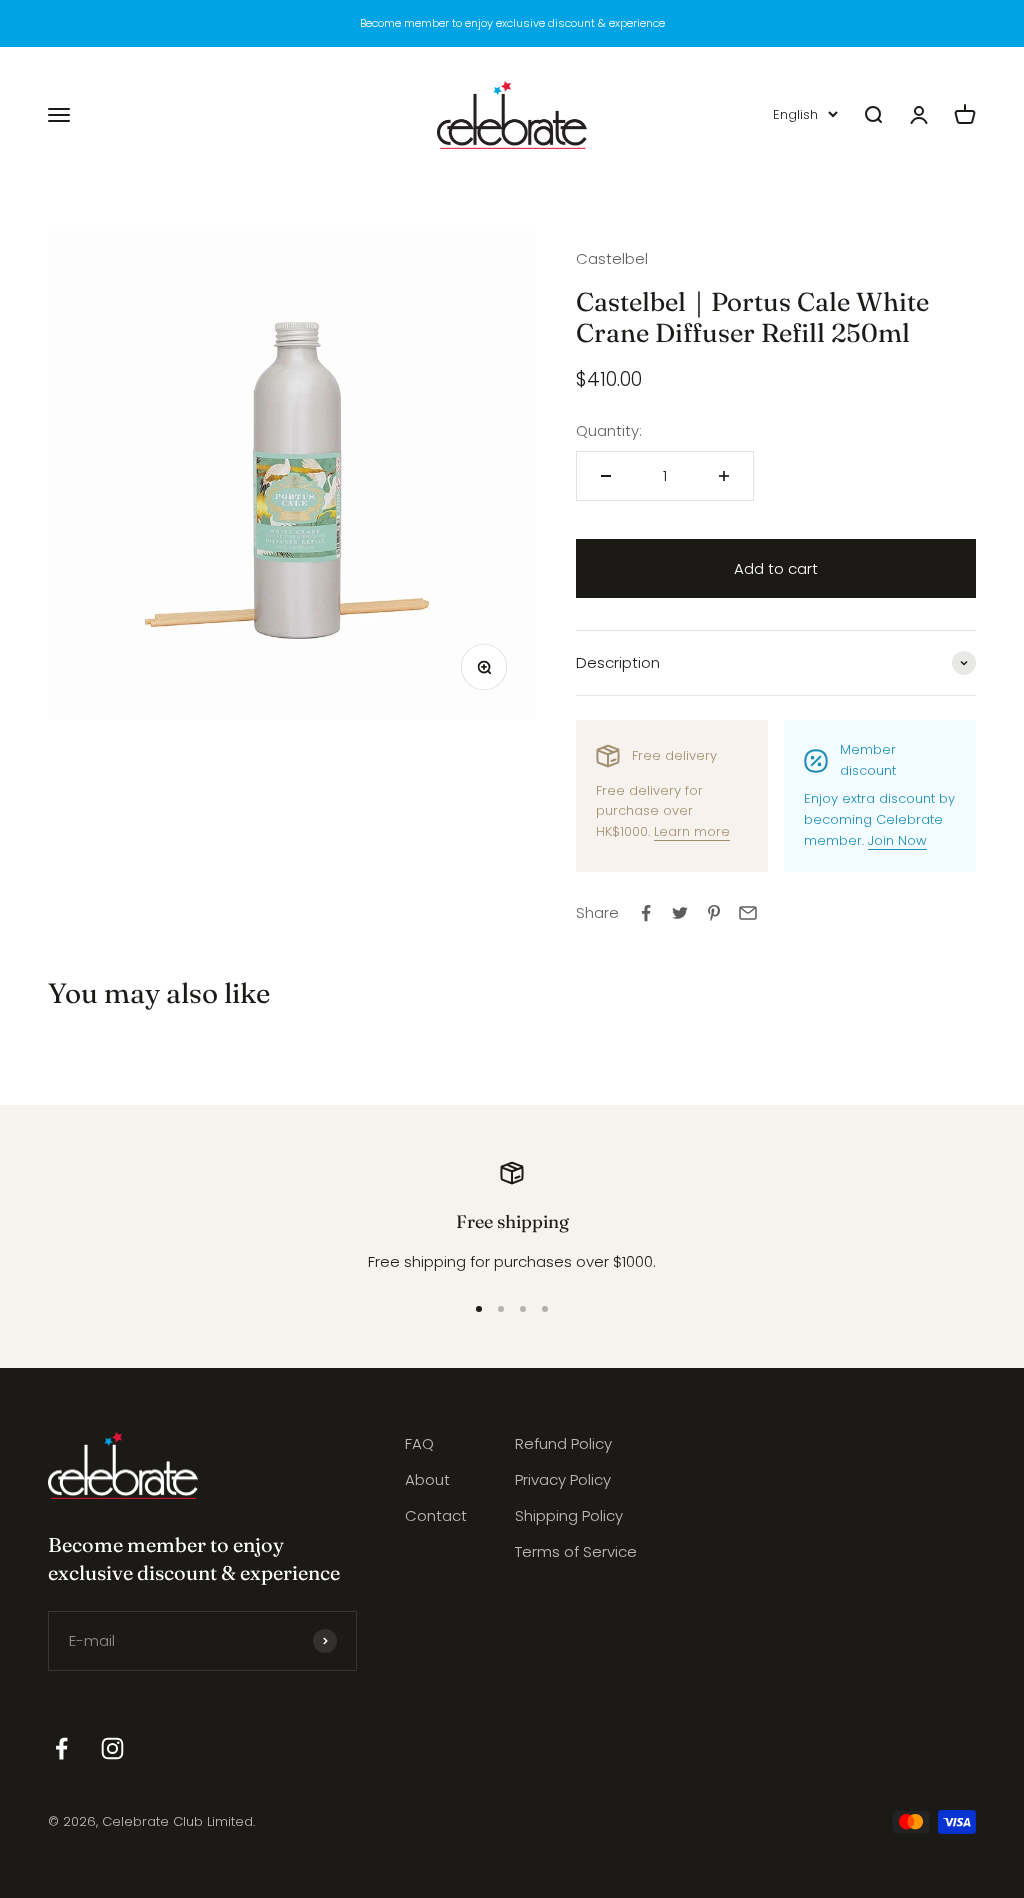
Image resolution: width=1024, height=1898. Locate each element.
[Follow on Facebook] (61, 1748)
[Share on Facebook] (646, 913)
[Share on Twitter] (680, 913)
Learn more (692, 831)
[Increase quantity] (724, 476)
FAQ (419, 1443)
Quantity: (609, 430)
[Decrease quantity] (606, 476)
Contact (436, 1515)
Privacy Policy (563, 1479)
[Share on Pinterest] (714, 913)
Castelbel (612, 258)
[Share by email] (748, 913)
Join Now (897, 840)
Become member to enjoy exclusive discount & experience (512, 23)
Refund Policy (563, 1443)
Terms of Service (576, 1551)
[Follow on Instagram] (112, 1748)
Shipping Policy (569, 1515)
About (427, 1479)
